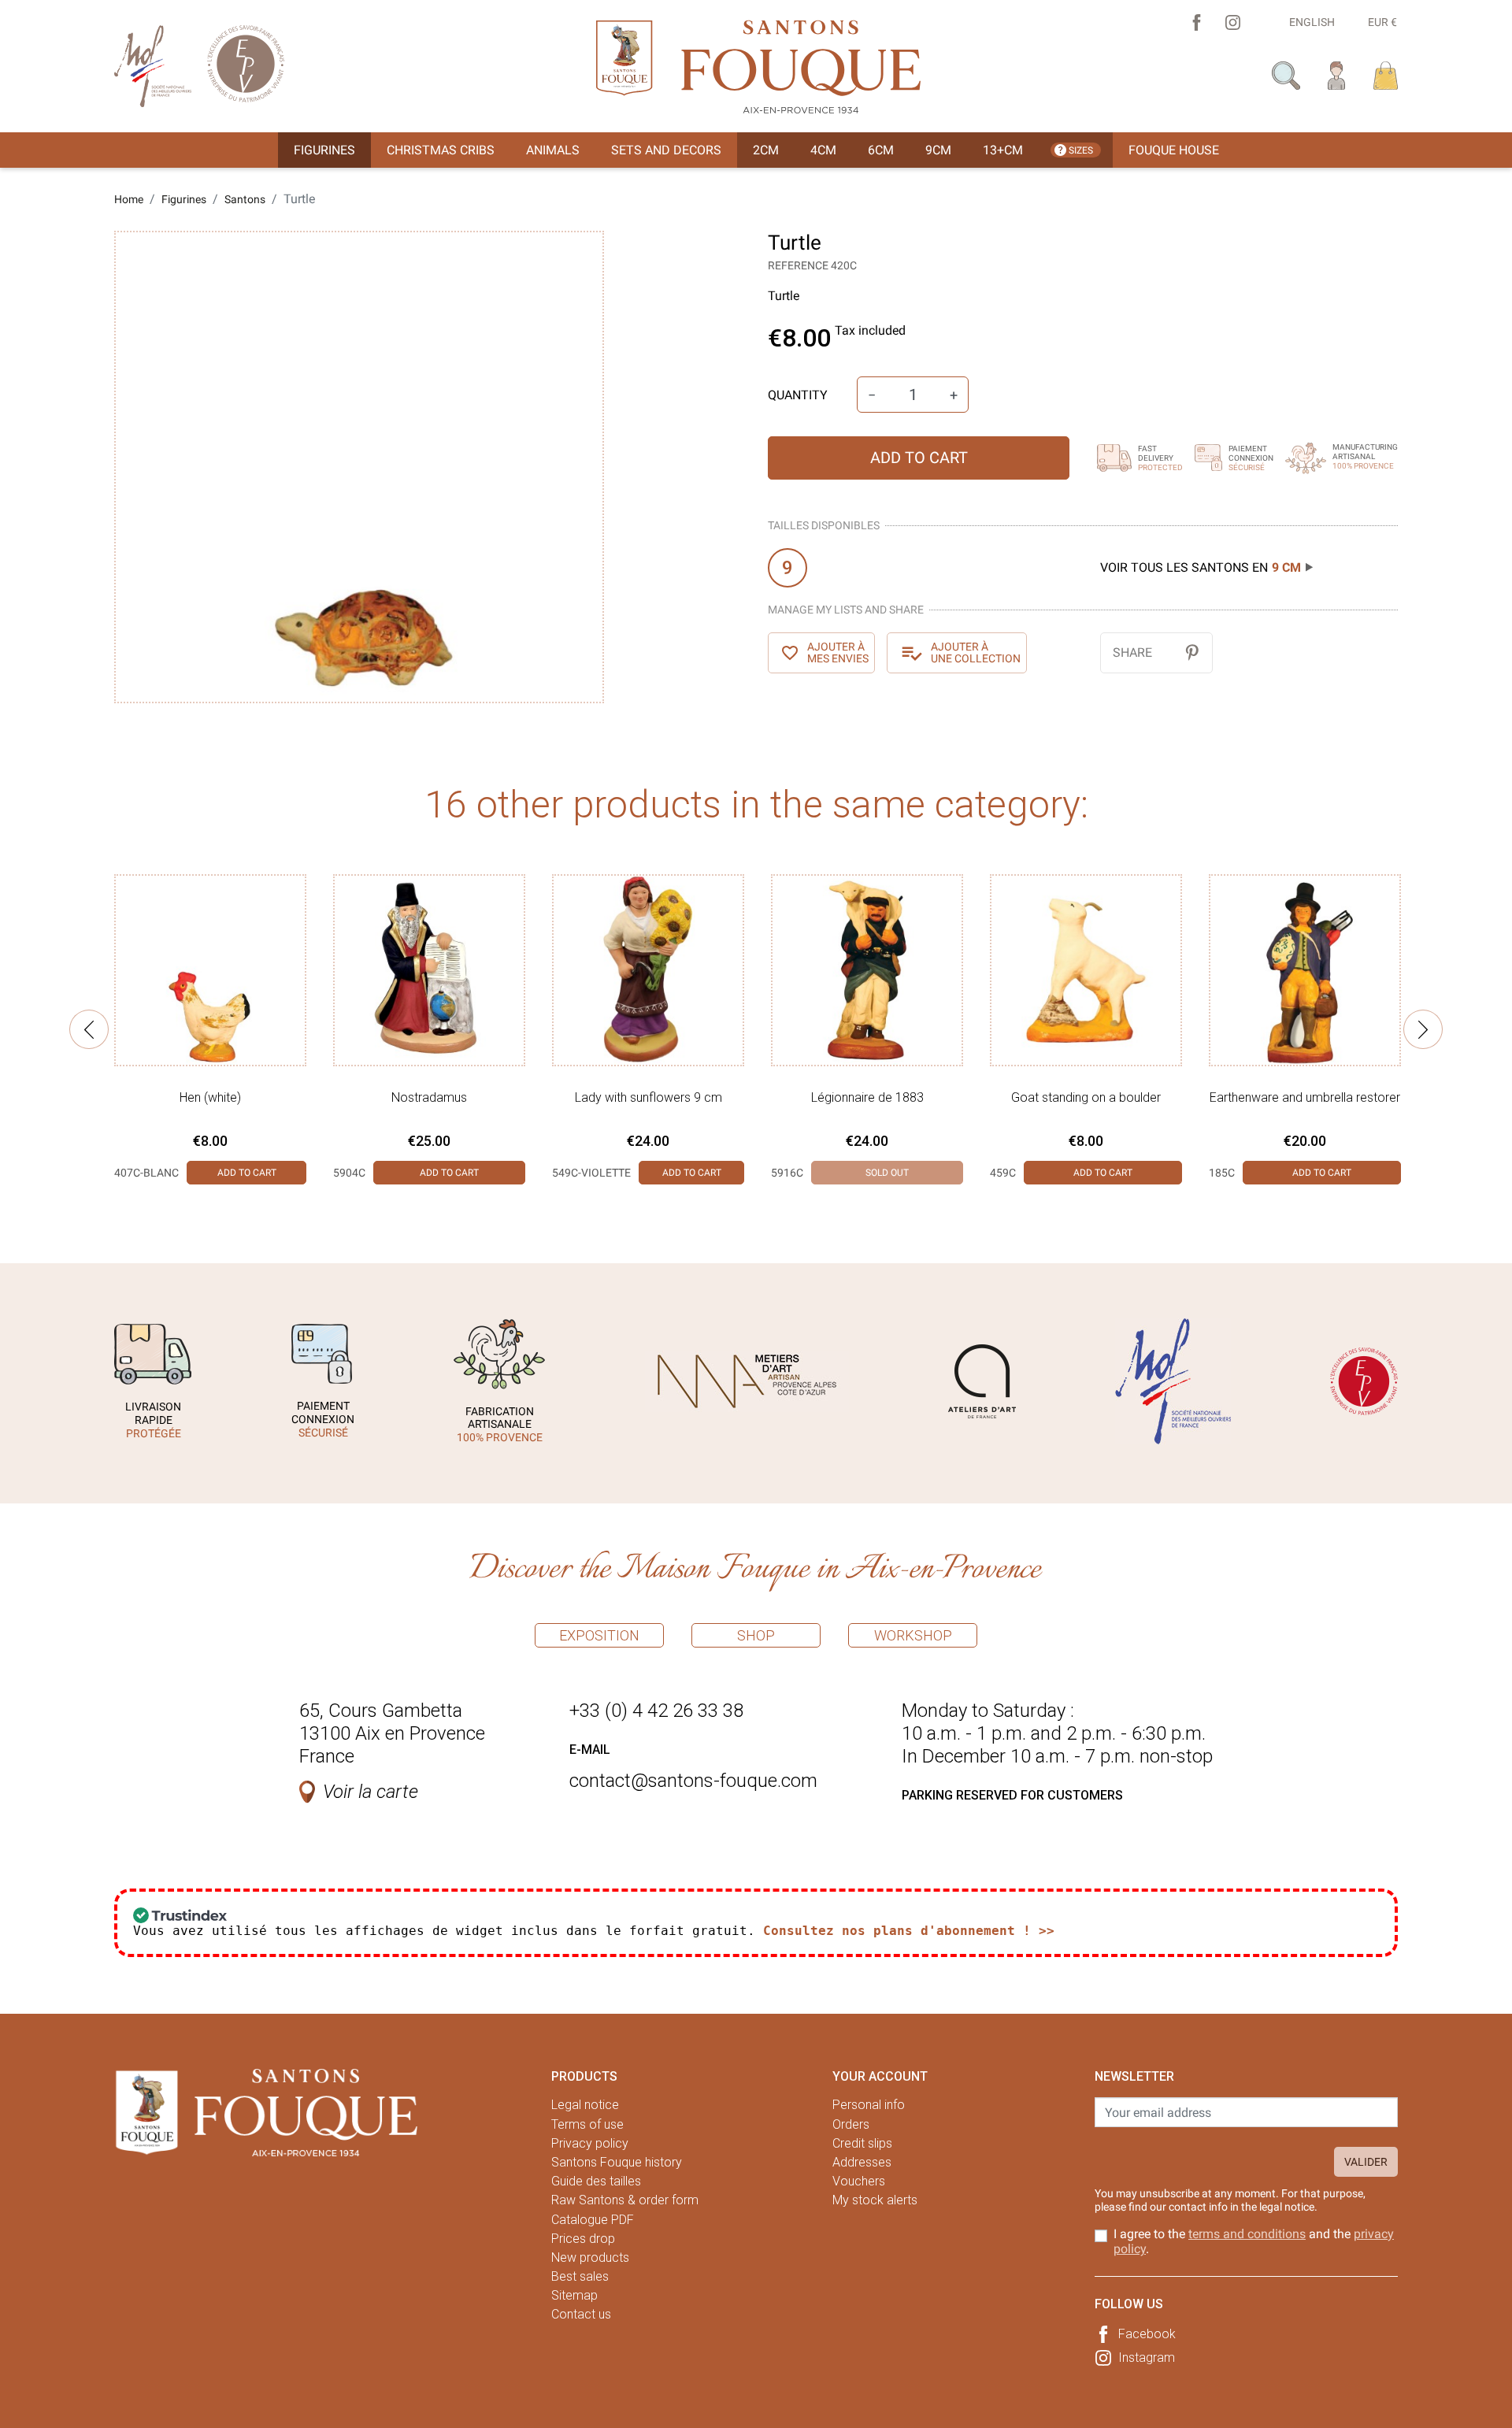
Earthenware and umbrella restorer (1305, 1097)
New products (590, 2257)
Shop (756, 1635)
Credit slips (862, 2143)
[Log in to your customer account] (1337, 74)
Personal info (869, 2105)
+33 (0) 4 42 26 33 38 (656, 1711)
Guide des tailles (596, 2181)
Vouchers (859, 2181)
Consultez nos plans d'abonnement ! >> (909, 1931)
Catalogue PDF (593, 2220)
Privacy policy (590, 2143)
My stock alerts (875, 2200)
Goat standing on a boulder (1086, 1097)
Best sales (580, 2276)
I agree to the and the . (1254, 2241)
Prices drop (583, 2239)
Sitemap (574, 2295)
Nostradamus (429, 1097)
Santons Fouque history (617, 2162)
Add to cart (919, 458)
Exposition (599, 1635)
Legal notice (585, 2105)
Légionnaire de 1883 (867, 1097)
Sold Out (887, 1173)
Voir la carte (371, 1792)
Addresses (862, 2162)
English (1312, 22)
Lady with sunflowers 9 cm (649, 1097)
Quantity (798, 395)
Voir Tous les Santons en (1201, 567)
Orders (851, 2124)
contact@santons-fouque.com (693, 1781)
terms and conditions (1247, 2234)
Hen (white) (210, 1097)
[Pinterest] (1192, 652)
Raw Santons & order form (625, 2200)
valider (1366, 2162)
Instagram (1147, 2358)
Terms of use (587, 2124)
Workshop (913, 1635)
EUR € (1382, 22)
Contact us (581, 2314)
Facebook (1147, 2334)
